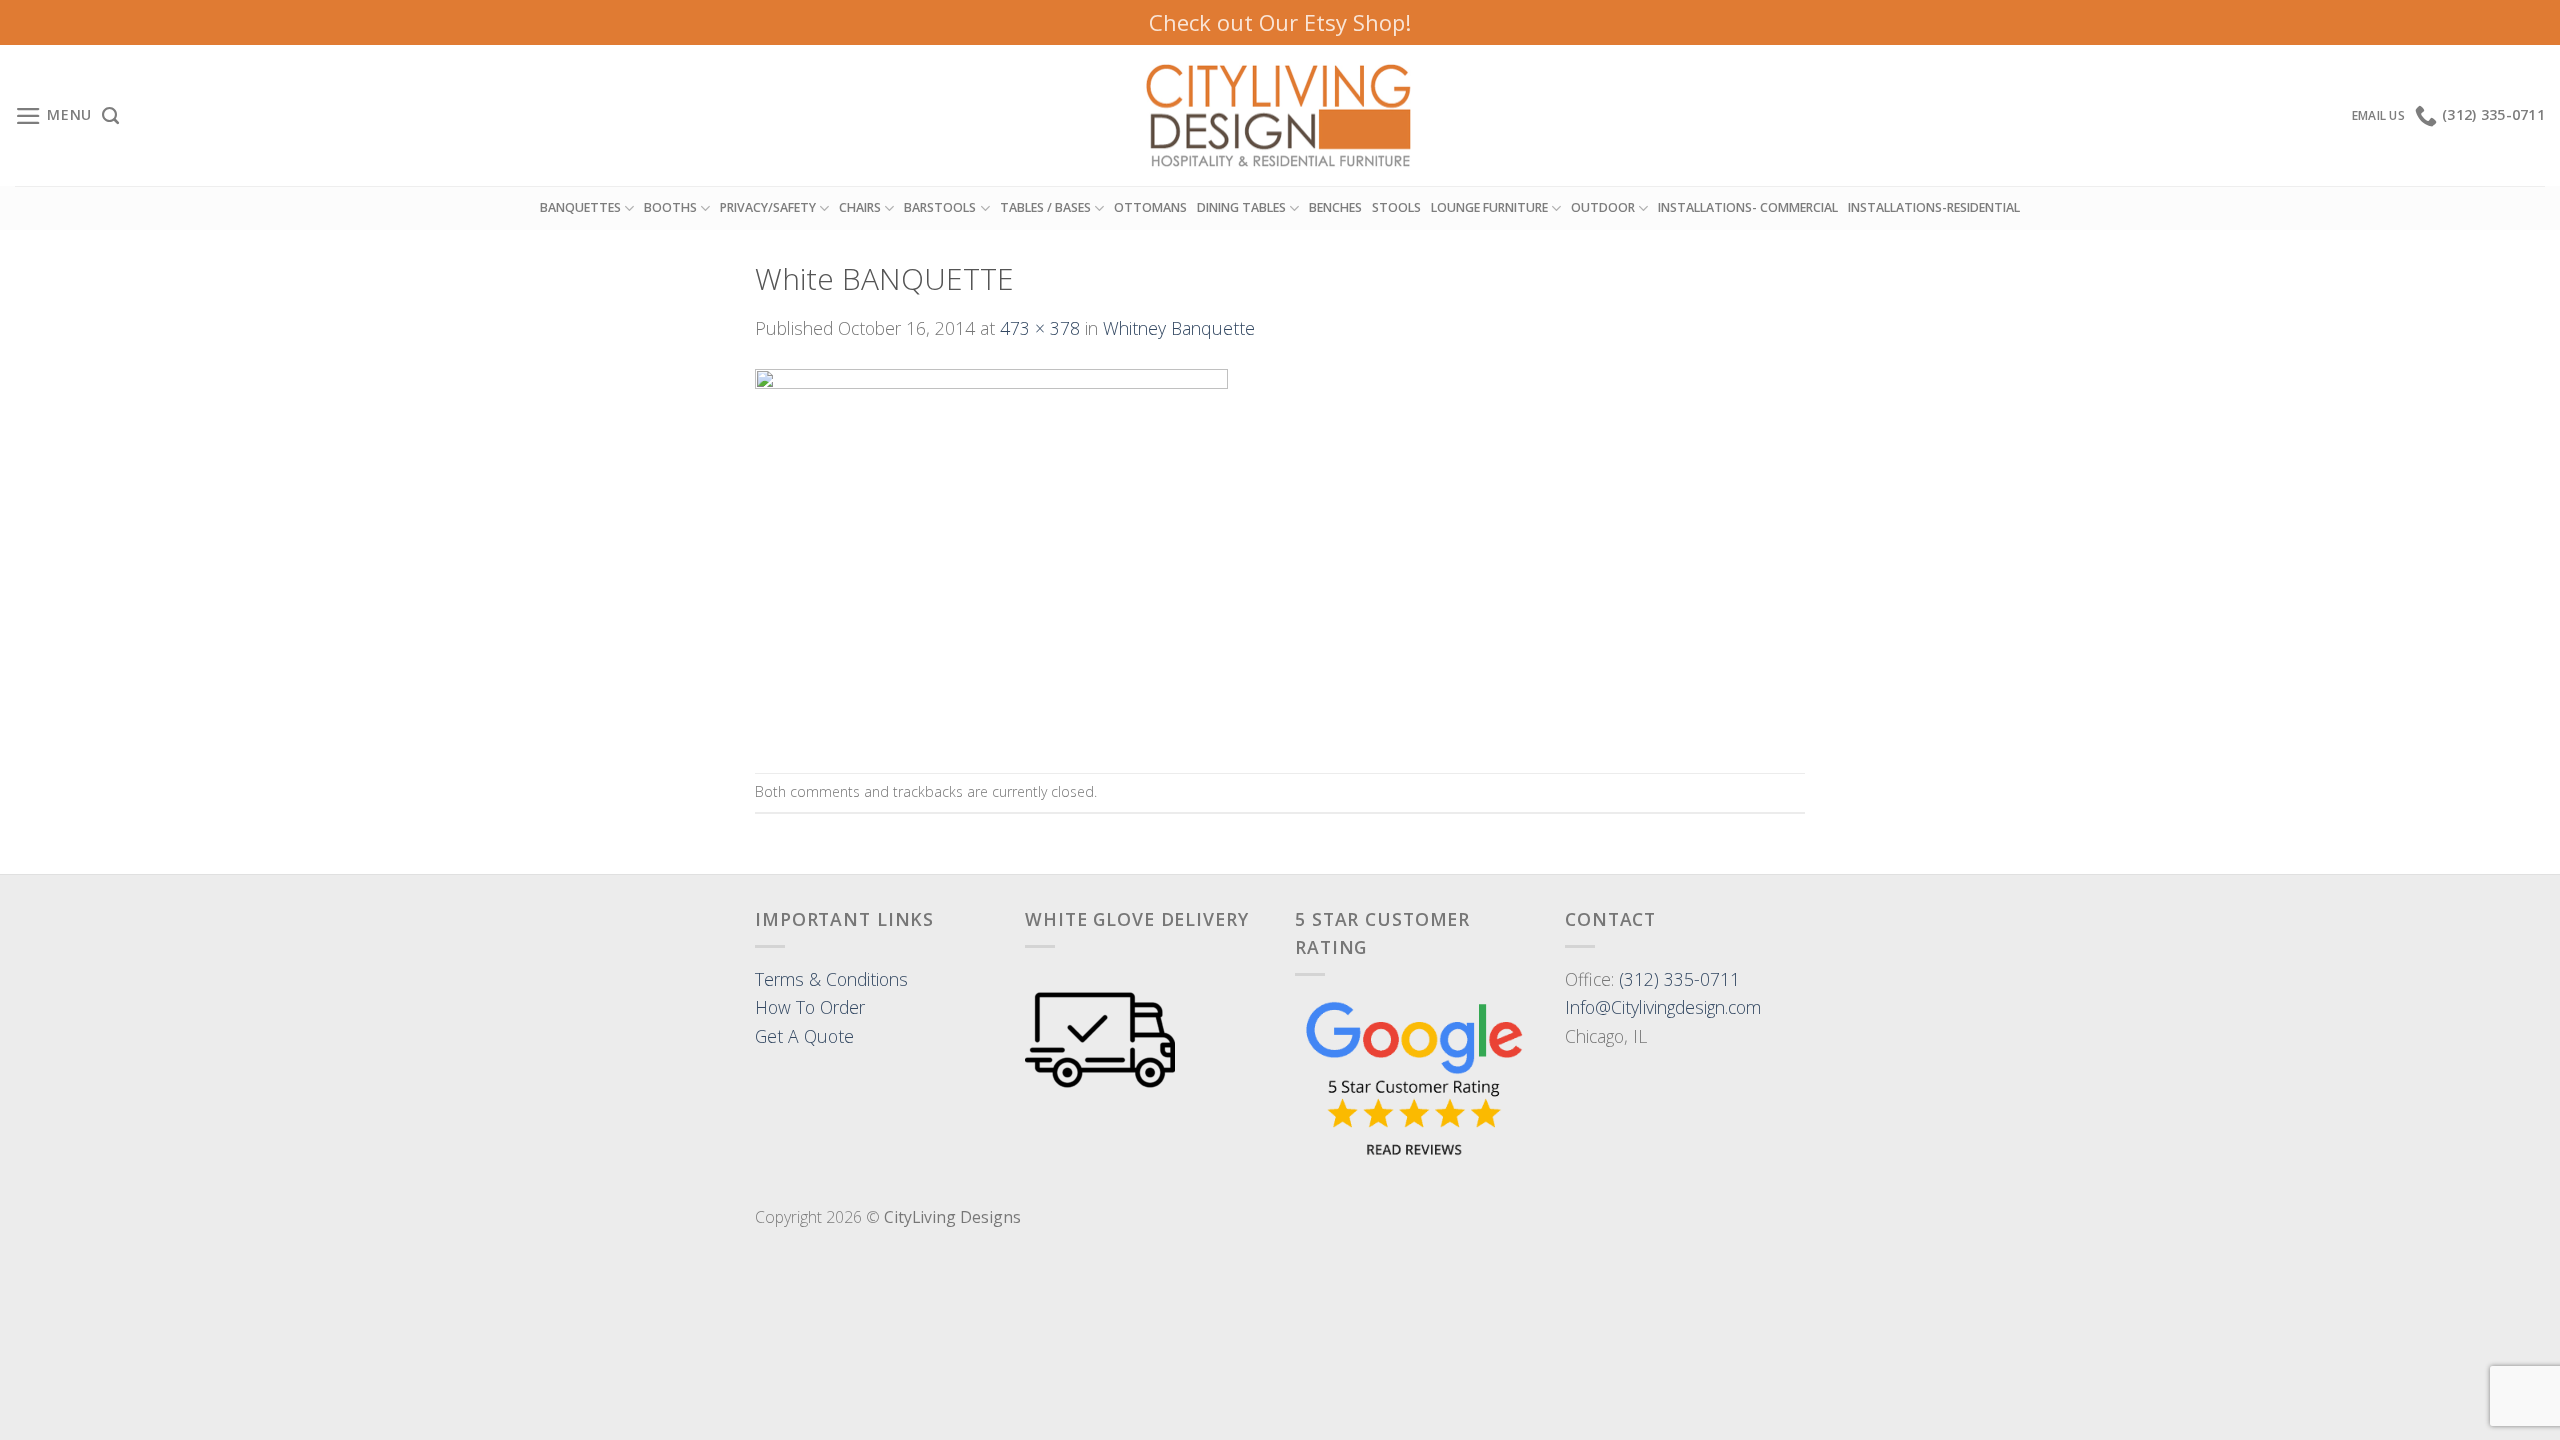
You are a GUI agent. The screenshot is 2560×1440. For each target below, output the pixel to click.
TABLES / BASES (1045, 207)
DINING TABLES (1241, 207)
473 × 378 (1040, 328)
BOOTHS (670, 207)
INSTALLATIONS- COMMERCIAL (1748, 207)
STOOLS (1396, 207)
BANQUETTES (580, 207)
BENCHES (1335, 207)
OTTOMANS (1150, 207)
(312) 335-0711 (1679, 979)
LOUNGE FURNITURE (1489, 207)
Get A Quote (804, 1036)
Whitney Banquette (1179, 328)
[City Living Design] (1280, 116)
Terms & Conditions (831, 979)
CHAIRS (860, 207)
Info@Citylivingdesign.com (1663, 1007)
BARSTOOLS (940, 207)
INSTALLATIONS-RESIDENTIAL (1934, 207)
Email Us (2378, 115)
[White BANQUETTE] (991, 555)
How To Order (810, 1007)
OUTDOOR (1603, 207)
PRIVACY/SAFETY (768, 207)
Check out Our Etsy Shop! (1280, 22)
